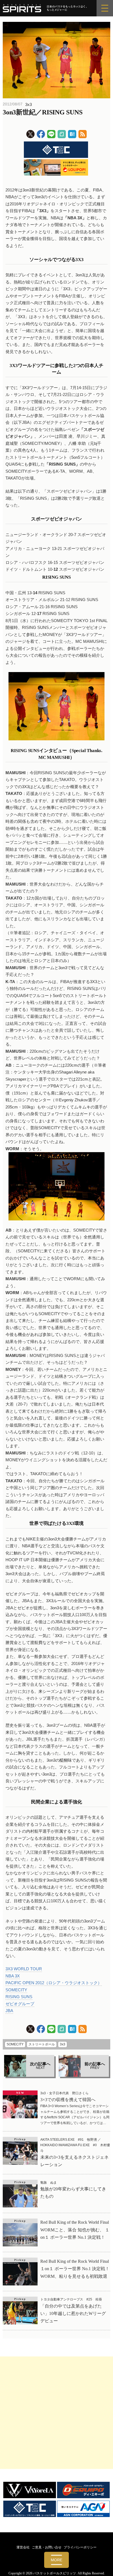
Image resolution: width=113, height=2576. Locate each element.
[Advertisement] (56, 2413)
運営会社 (23, 2547)
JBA (9, 2011)
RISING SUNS (19, 1997)
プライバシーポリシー (80, 2547)
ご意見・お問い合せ (47, 2547)
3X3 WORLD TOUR (24, 1969)
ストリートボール (42, 2044)
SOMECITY (16, 1990)
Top (107, 2568)
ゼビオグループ (20, 2004)
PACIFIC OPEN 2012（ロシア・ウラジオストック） (54, 1983)
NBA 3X (13, 1976)
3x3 (29, 104)
